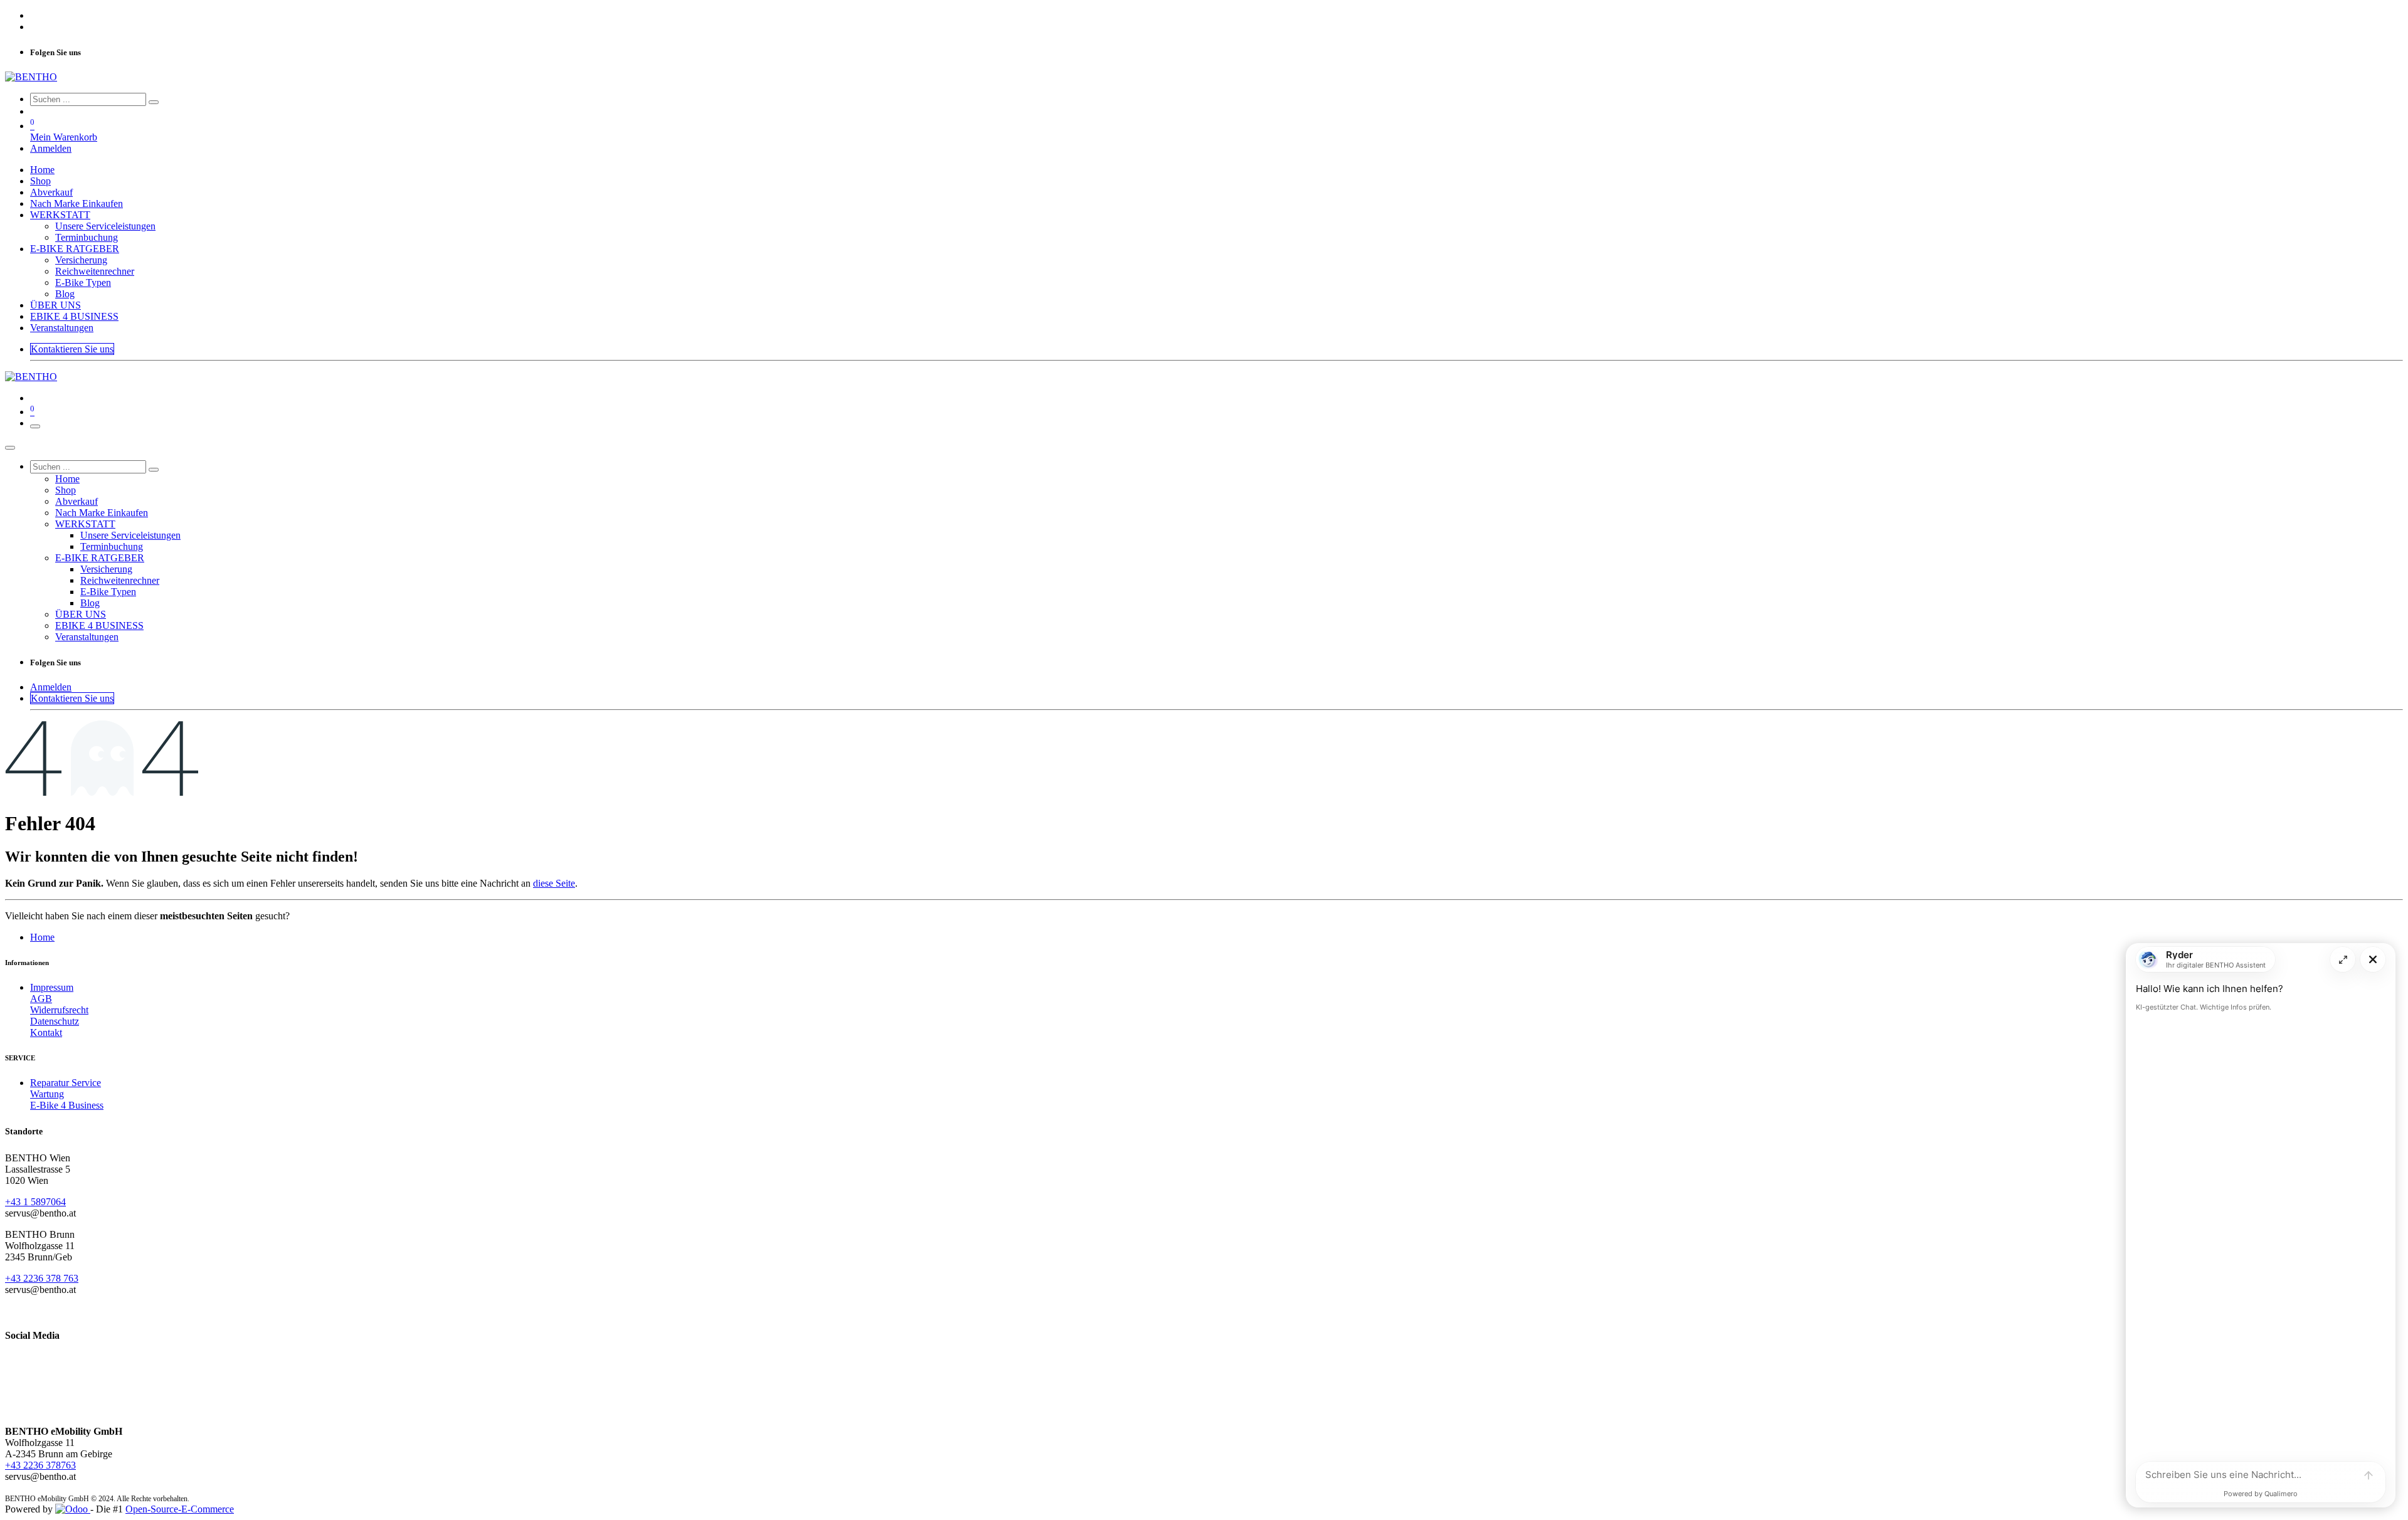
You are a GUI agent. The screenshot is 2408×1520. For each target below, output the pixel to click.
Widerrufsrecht (59, 1010)
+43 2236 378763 (40, 1465)
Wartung (47, 1094)
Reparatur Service (66, 1083)
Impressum (52, 987)
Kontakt (46, 1032)
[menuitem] (42, 170)
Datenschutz (55, 1021)
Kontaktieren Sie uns (72, 349)
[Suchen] (154, 102)
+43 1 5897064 (35, 1202)
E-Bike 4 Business (67, 1105)
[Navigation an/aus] (35, 426)
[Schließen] (10, 448)
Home (42, 937)
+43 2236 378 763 (42, 1278)
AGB (41, 999)
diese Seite (554, 883)
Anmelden (51, 148)
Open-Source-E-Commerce (180, 1509)
